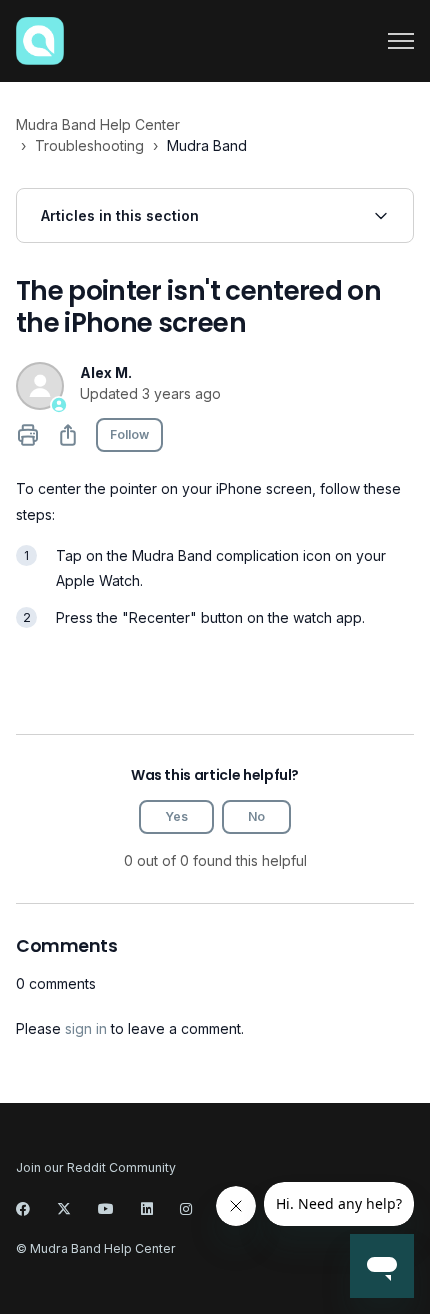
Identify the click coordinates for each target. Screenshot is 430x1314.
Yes (176, 816)
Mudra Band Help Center (98, 124)
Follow (129, 434)
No (256, 816)
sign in (86, 1028)
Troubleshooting (89, 145)
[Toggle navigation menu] (401, 41)
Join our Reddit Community (96, 1167)
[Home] (40, 41)
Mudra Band (207, 145)
